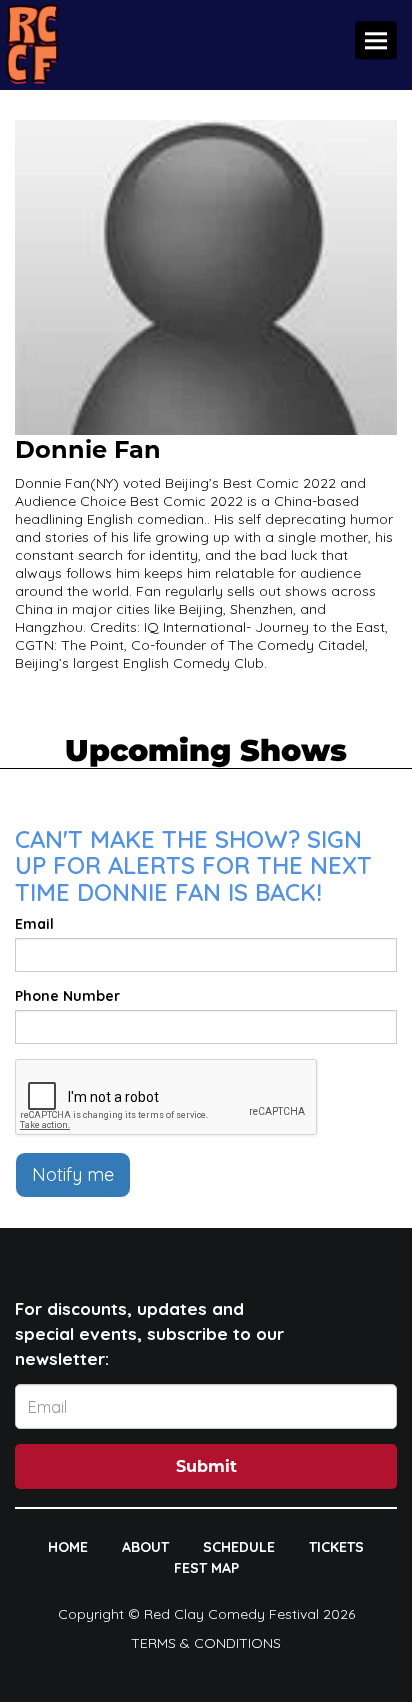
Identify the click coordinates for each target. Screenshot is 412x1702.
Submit (206, 1466)
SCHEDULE (239, 1547)
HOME (68, 1547)
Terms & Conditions (206, 1643)
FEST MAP (206, 1568)
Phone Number (67, 996)
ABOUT (145, 1547)
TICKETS (336, 1547)
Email (34, 924)
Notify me (73, 1174)
